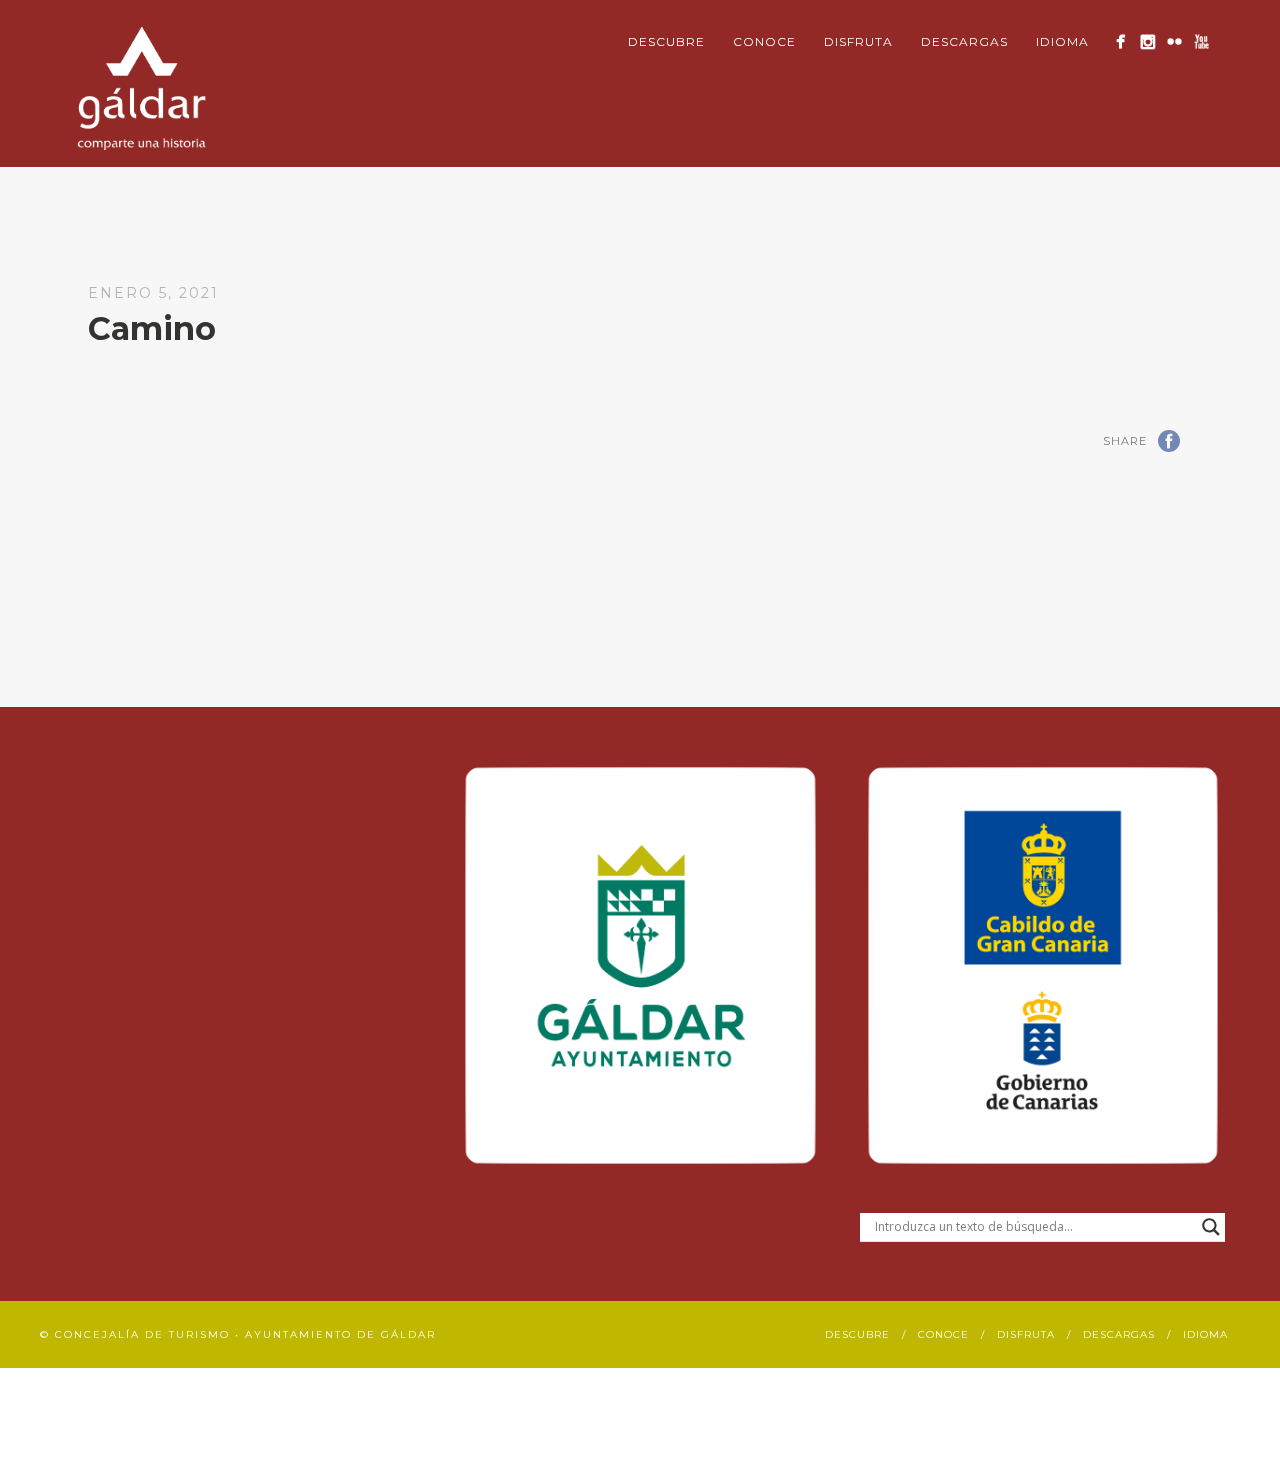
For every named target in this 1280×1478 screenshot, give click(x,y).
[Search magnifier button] (1211, 1227)
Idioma (1062, 41)
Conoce (764, 41)
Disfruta (858, 41)
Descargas (964, 41)
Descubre (666, 41)
